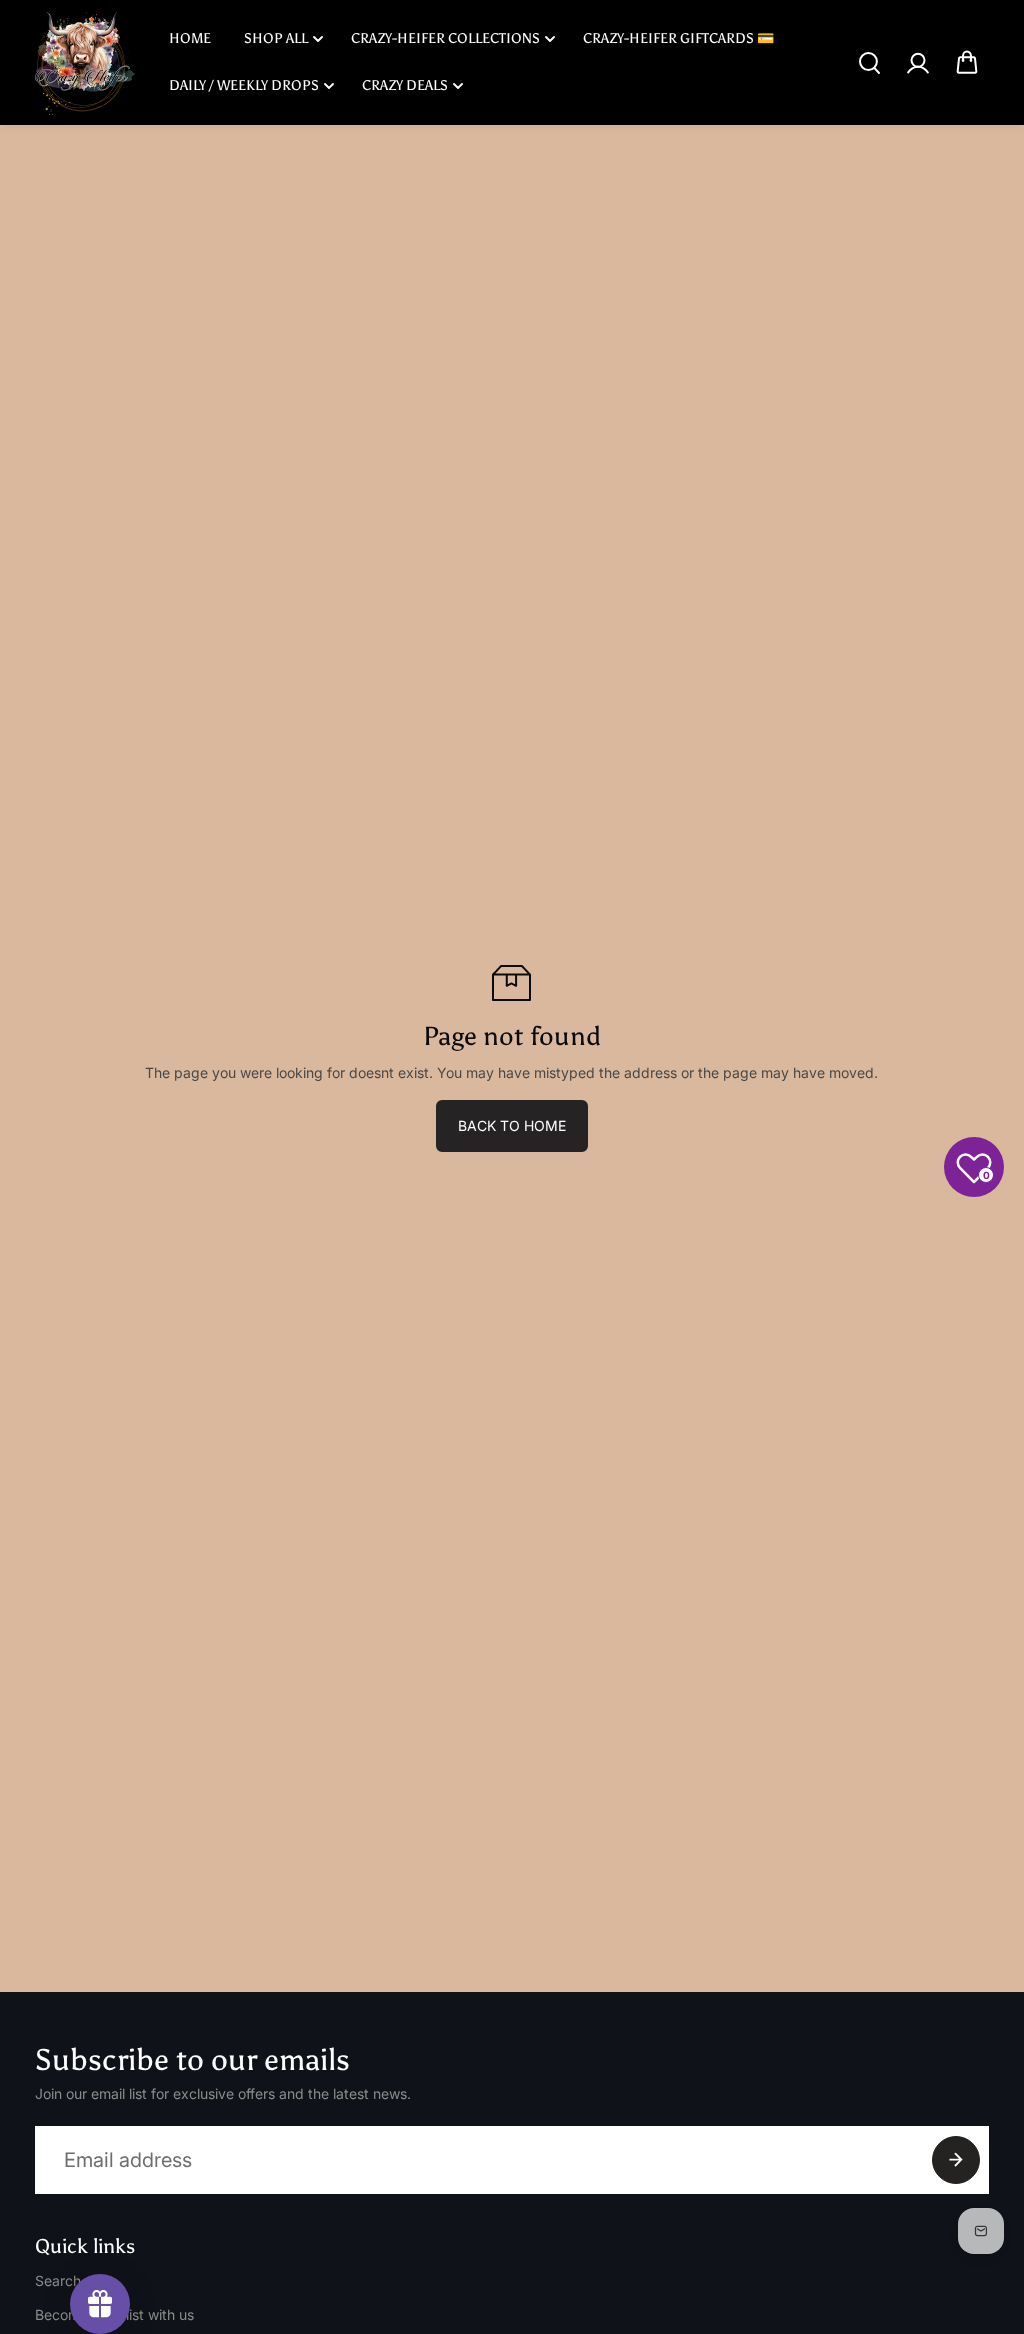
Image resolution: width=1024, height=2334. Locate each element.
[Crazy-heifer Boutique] (85, 62)
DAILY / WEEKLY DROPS (244, 85)
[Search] (869, 63)
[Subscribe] (956, 2160)
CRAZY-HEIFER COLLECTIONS (445, 38)
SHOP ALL (276, 38)
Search (58, 2280)
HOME (190, 38)
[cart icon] (967, 63)
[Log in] (918, 63)
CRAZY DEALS (405, 85)
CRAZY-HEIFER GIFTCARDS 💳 (678, 38)
